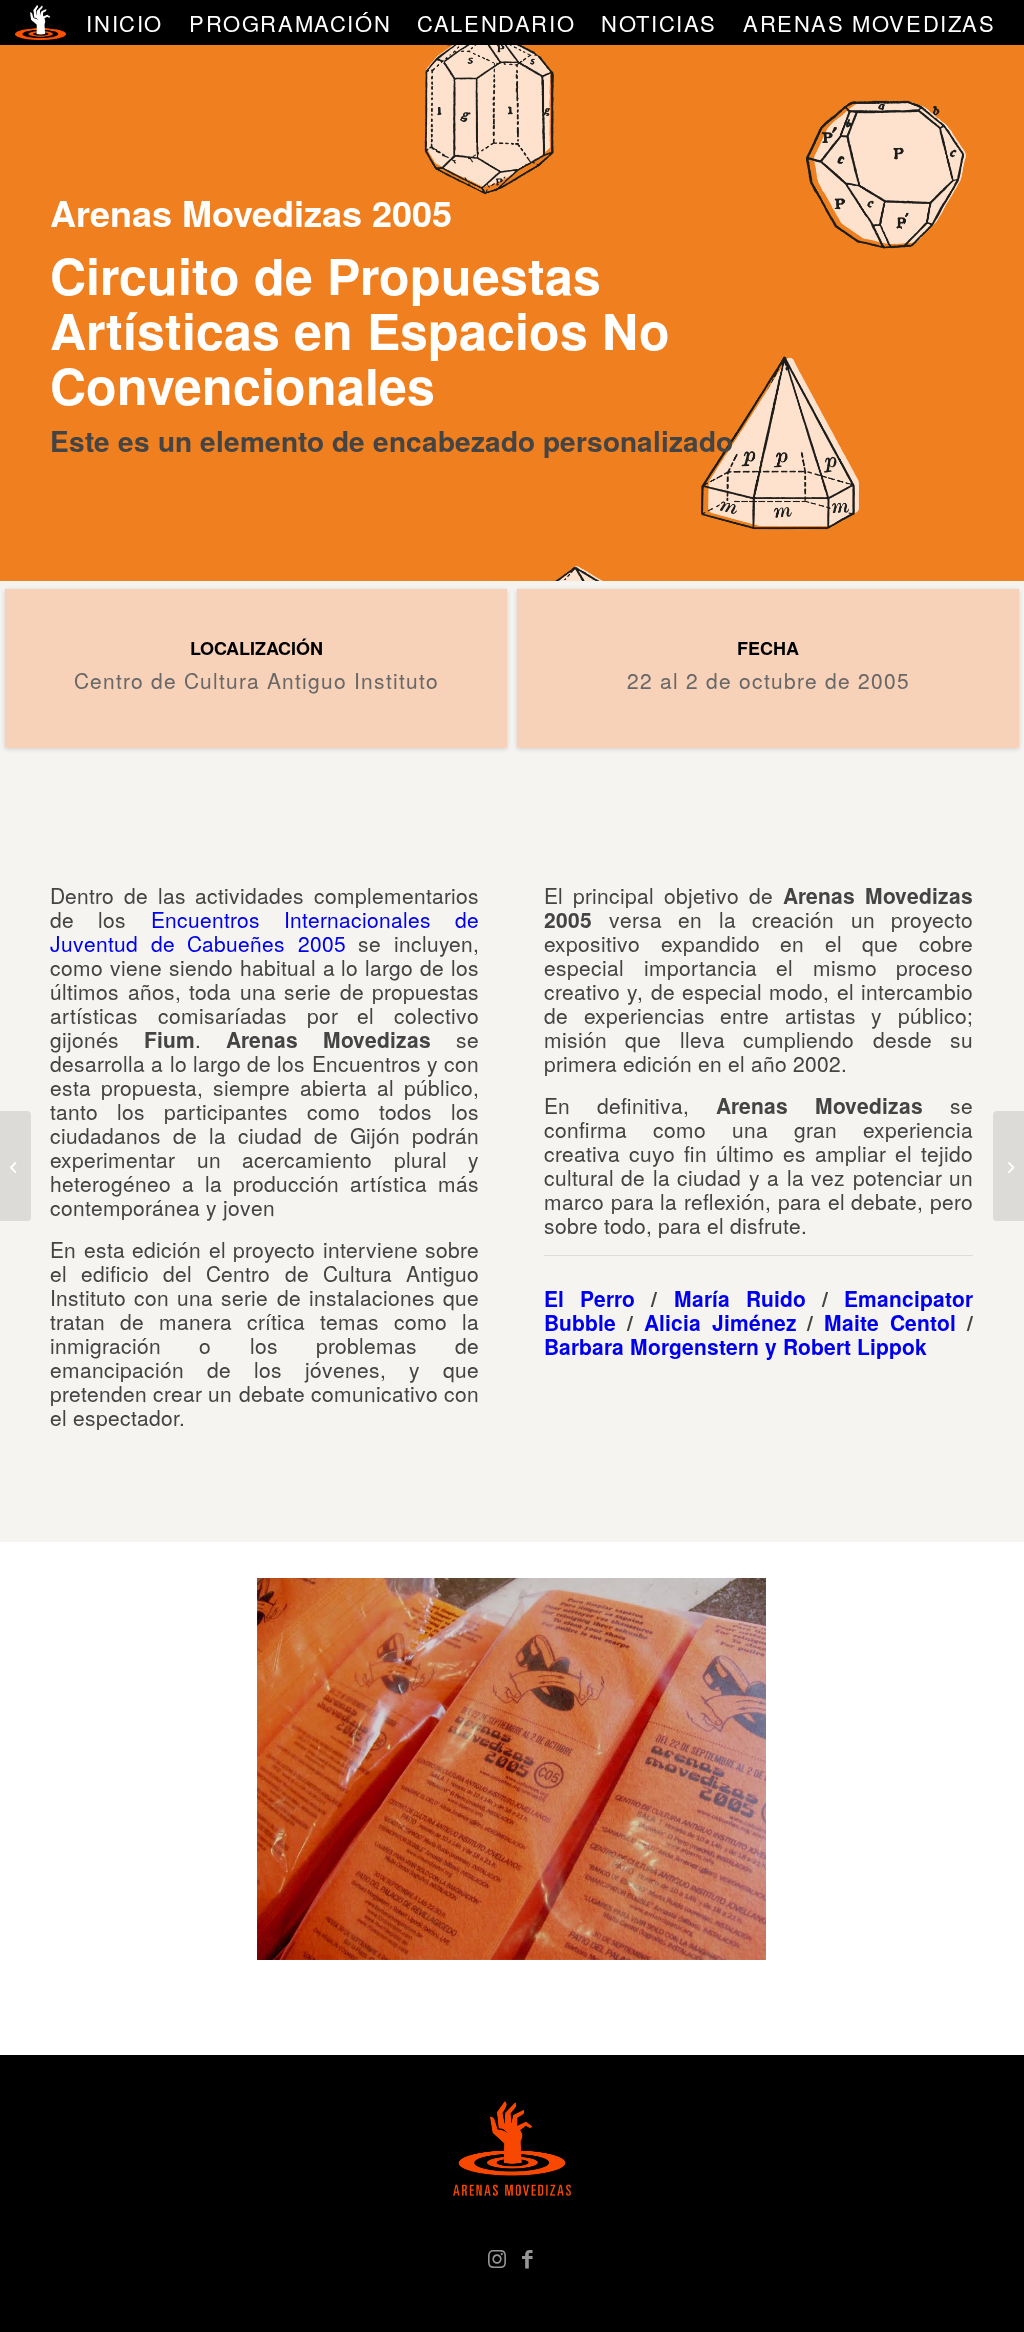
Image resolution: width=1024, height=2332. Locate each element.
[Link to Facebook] (527, 2257)
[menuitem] (124, 22)
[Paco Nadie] (15, 1166)
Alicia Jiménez (726, 1322)
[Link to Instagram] (497, 2257)
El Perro (589, 1298)
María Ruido (740, 1298)
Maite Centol (890, 1322)
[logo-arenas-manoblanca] (40, 22)
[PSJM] (1008, 1166)
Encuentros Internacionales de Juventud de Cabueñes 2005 (264, 931)
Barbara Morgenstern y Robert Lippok (738, 1346)
